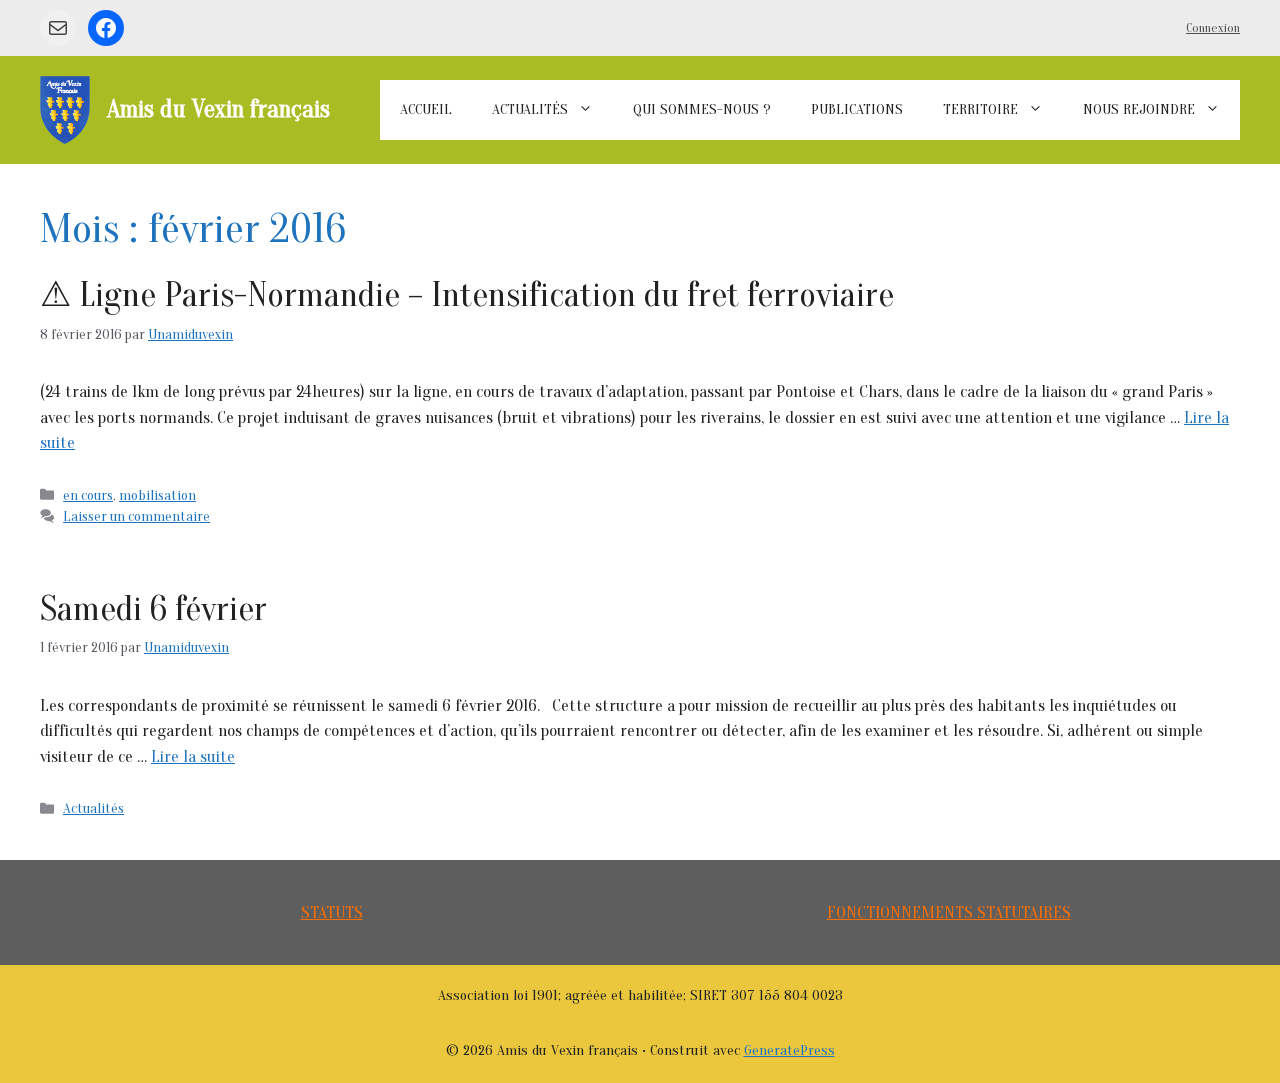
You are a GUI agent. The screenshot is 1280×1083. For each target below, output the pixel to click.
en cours (88, 495)
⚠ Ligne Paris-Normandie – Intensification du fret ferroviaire (467, 295)
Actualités (93, 808)
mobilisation (157, 495)
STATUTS (332, 912)
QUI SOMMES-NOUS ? (702, 109)
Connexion (1213, 27)
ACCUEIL (426, 109)
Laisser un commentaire (136, 516)
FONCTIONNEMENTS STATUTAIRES (949, 912)
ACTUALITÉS (530, 109)
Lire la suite (193, 756)
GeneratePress (789, 1050)
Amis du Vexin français (218, 109)
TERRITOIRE (980, 109)
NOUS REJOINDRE (1139, 109)
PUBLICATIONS (857, 109)
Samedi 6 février (153, 609)
